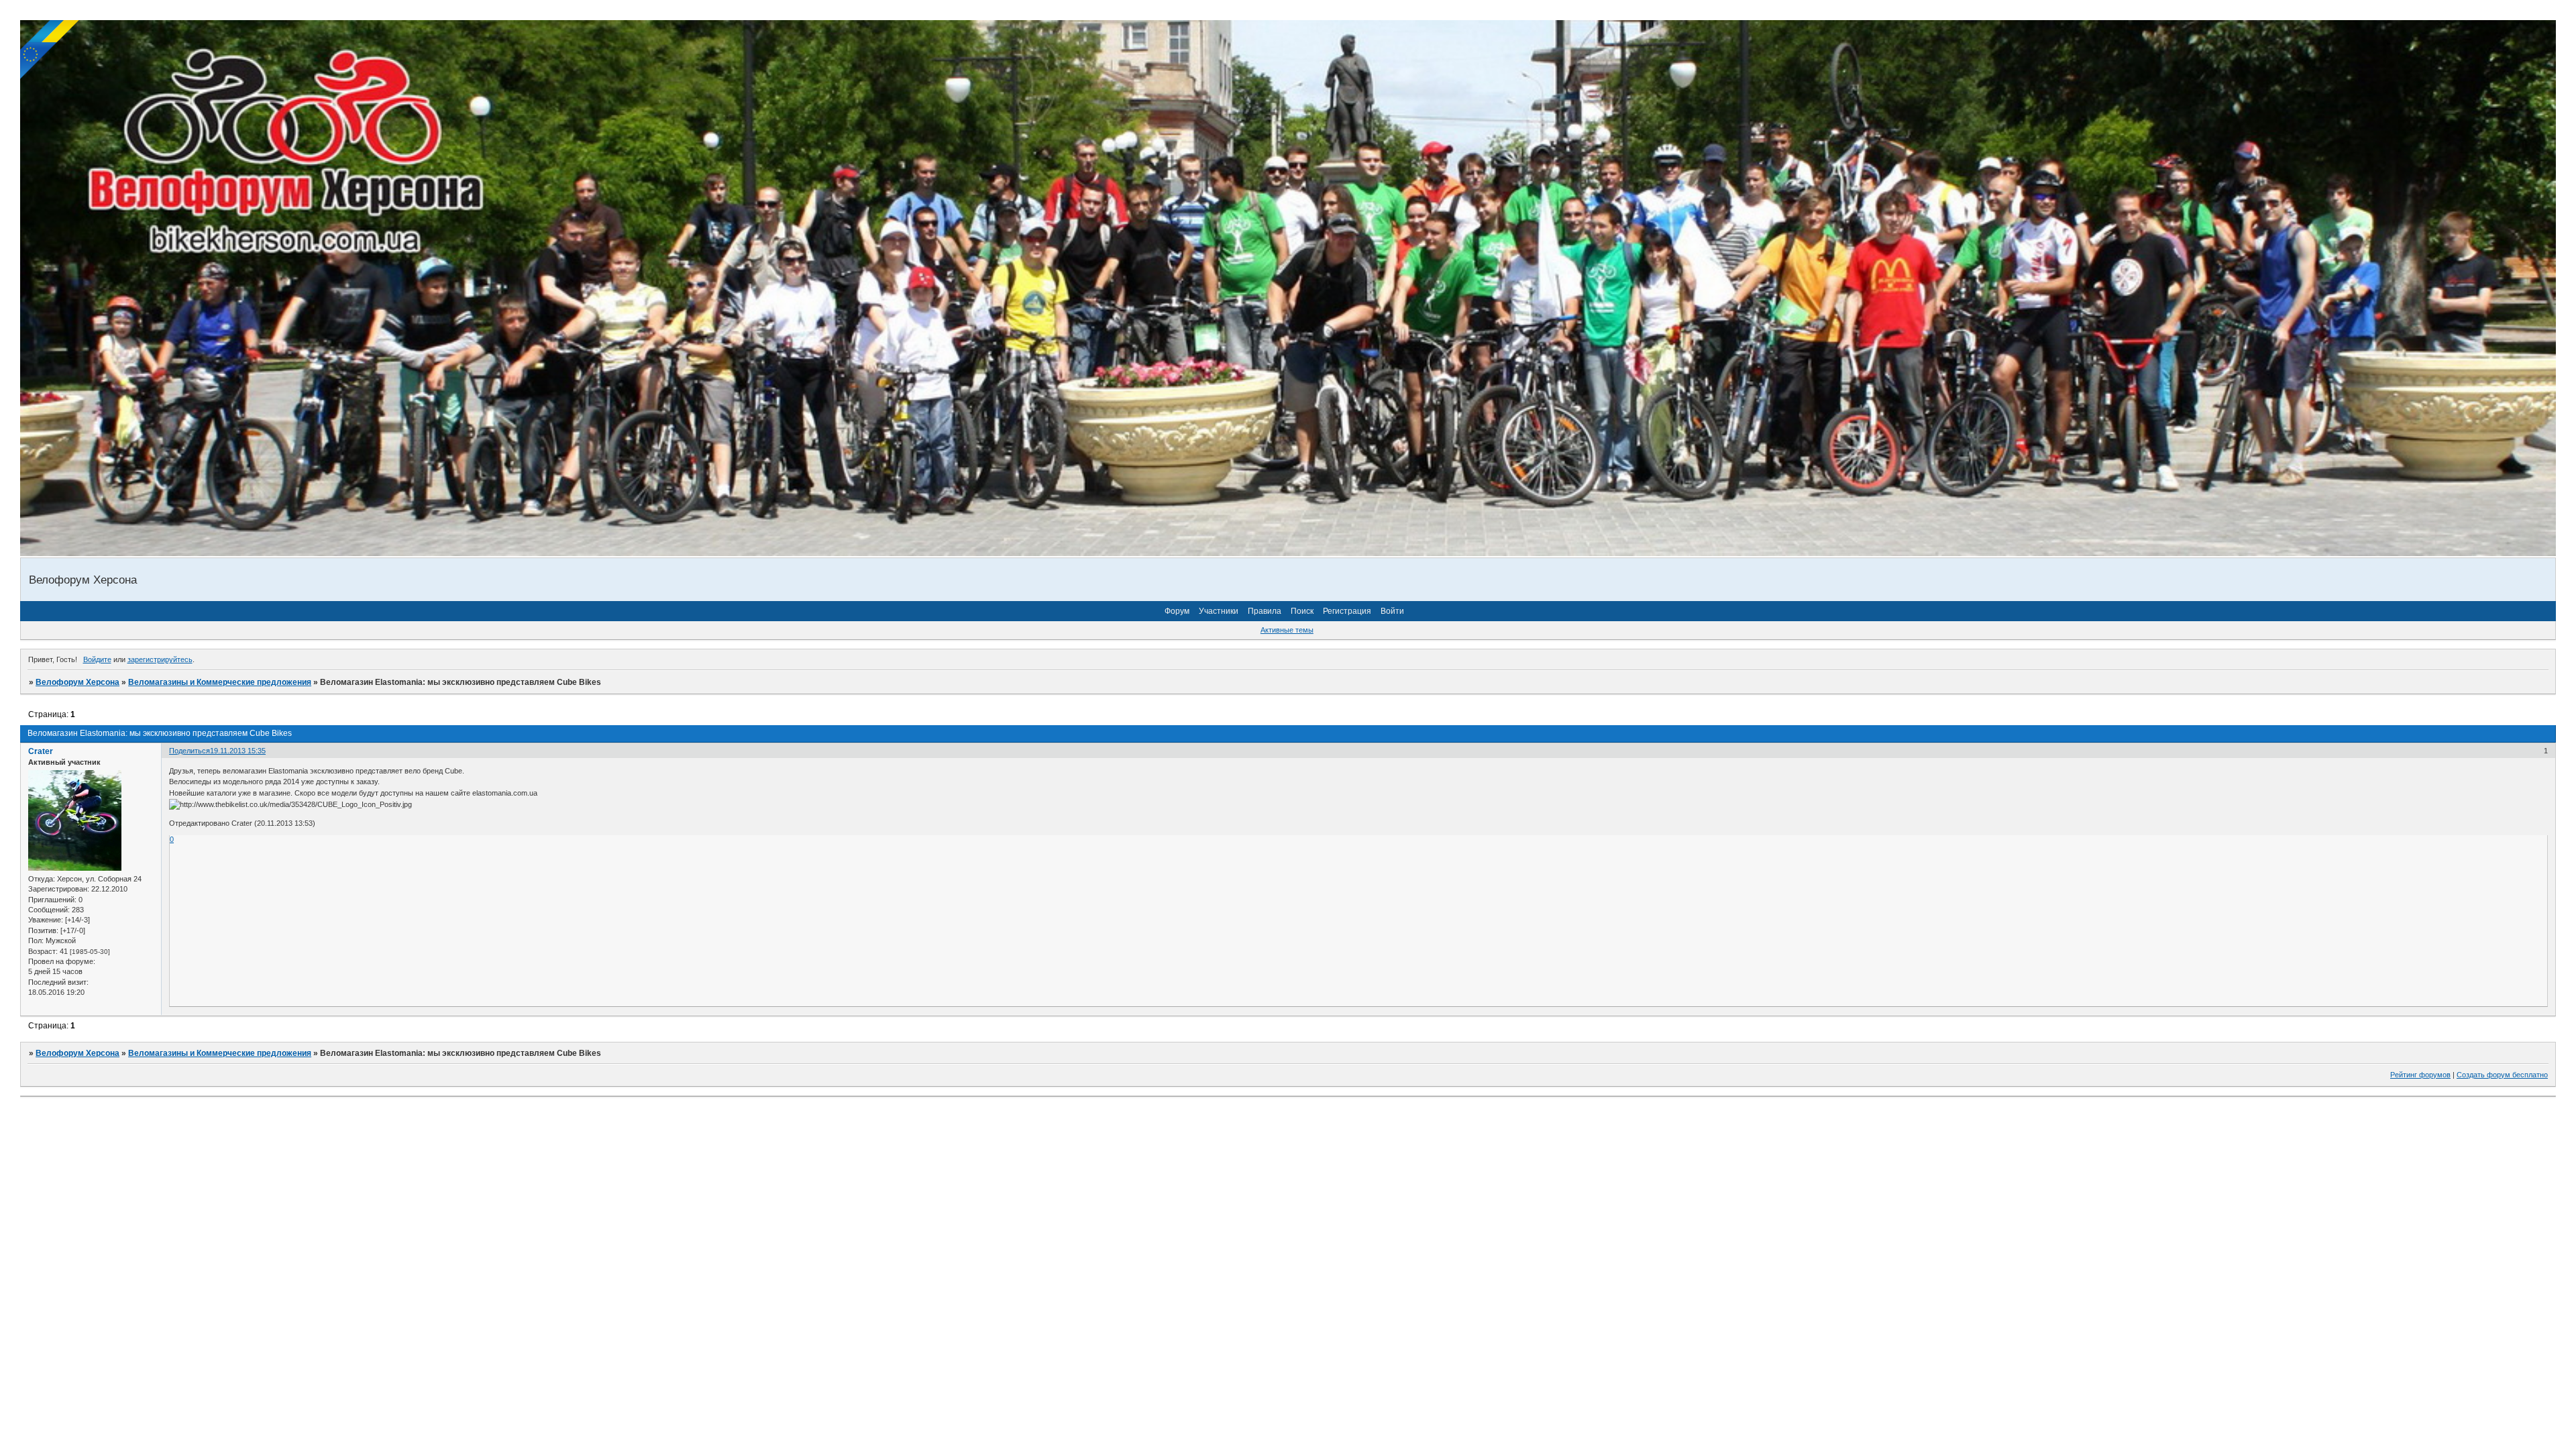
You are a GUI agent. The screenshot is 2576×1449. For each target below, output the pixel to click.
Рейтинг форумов (2420, 1075)
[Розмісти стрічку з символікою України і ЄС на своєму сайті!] (50, 50)
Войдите (97, 659)
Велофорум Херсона (77, 682)
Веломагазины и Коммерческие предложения (220, 682)
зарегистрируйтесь (160, 659)
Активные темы (1287, 630)
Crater (41, 751)
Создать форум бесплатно (2502, 1075)
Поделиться (190, 751)
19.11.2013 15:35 (238, 751)
